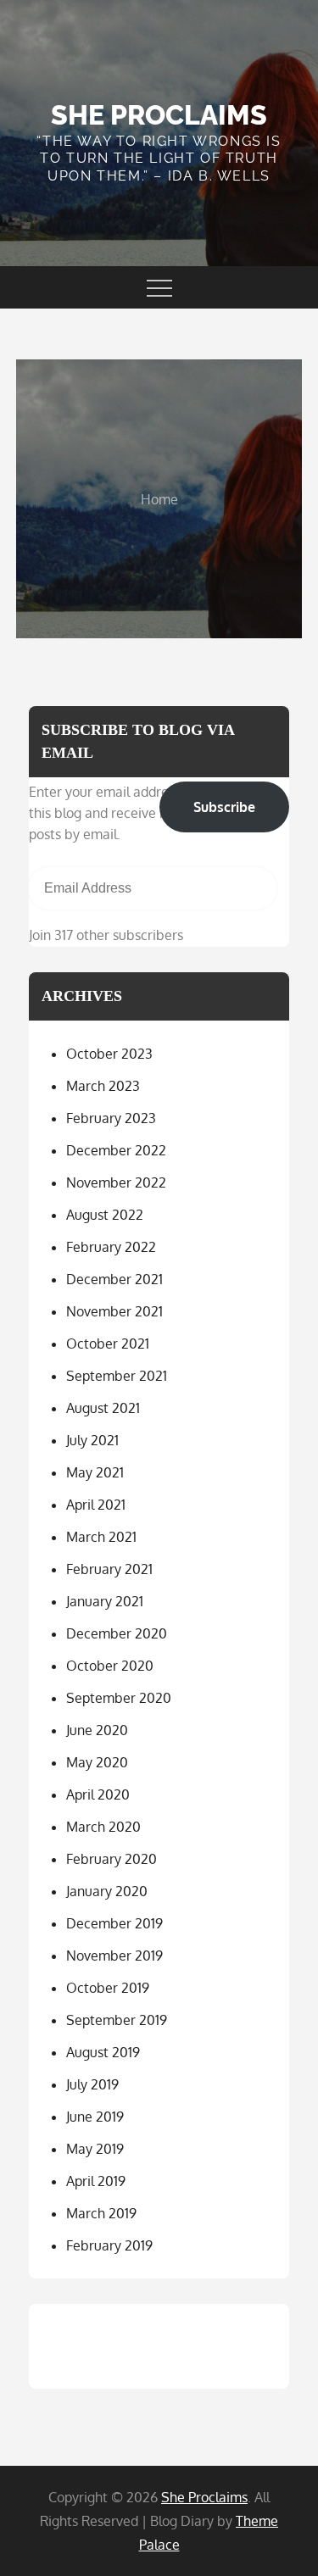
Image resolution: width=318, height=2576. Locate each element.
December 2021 (114, 1279)
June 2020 (97, 1730)
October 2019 (108, 1988)
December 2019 (114, 1923)
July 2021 (92, 1440)
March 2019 (101, 2213)
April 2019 (96, 2181)
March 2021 (101, 1537)
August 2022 (105, 1215)
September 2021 (117, 1376)
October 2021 (108, 1344)
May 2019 (95, 2149)
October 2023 (109, 1054)
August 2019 (103, 2052)
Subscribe (224, 807)
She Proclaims (159, 115)
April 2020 (98, 1794)
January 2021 (105, 1601)
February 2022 (111, 1247)
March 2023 (103, 1086)
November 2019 (114, 1956)
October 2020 (110, 1666)
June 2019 (95, 2117)
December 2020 (117, 1633)
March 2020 (103, 1827)
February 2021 (109, 1569)
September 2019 (117, 2020)
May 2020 (97, 1762)
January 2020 (107, 1891)
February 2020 (112, 1859)
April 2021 (96, 1505)
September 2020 (119, 1698)
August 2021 (103, 1408)
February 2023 (111, 1118)
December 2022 (116, 1150)
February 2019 (109, 2245)
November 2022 (116, 1182)
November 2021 (114, 1311)
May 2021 (95, 1472)
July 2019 (92, 2084)
